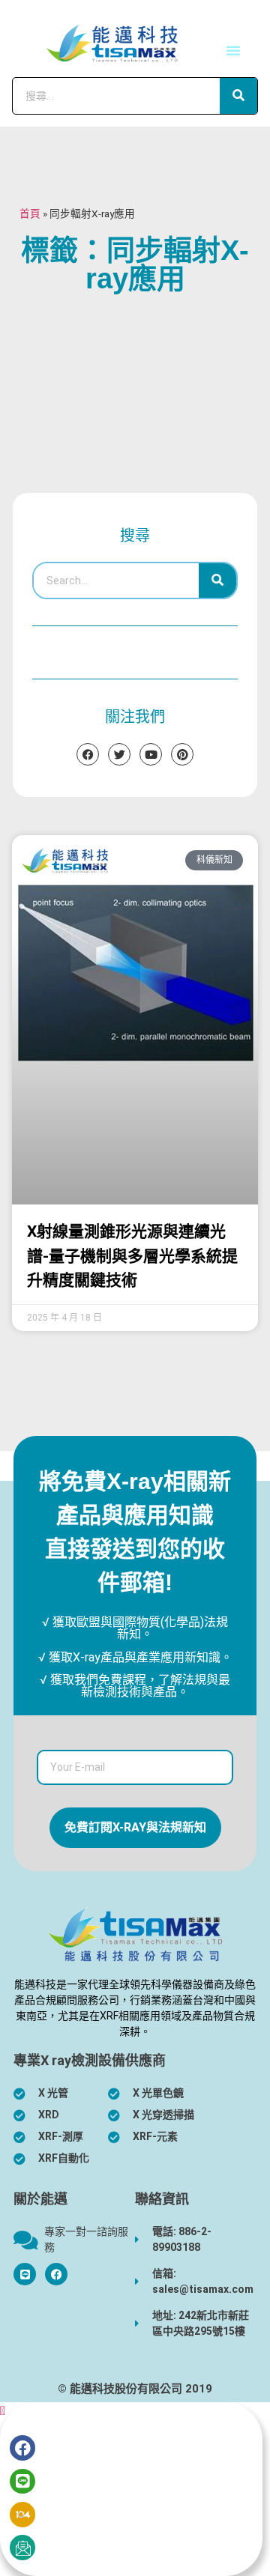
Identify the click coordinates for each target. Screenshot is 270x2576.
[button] (233, 50)
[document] (135, 2489)
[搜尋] (238, 96)
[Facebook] (56, 2274)
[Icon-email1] (22, 2548)
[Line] (22, 2482)
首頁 (30, 213)
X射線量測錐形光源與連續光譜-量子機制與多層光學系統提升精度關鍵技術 (132, 1256)
